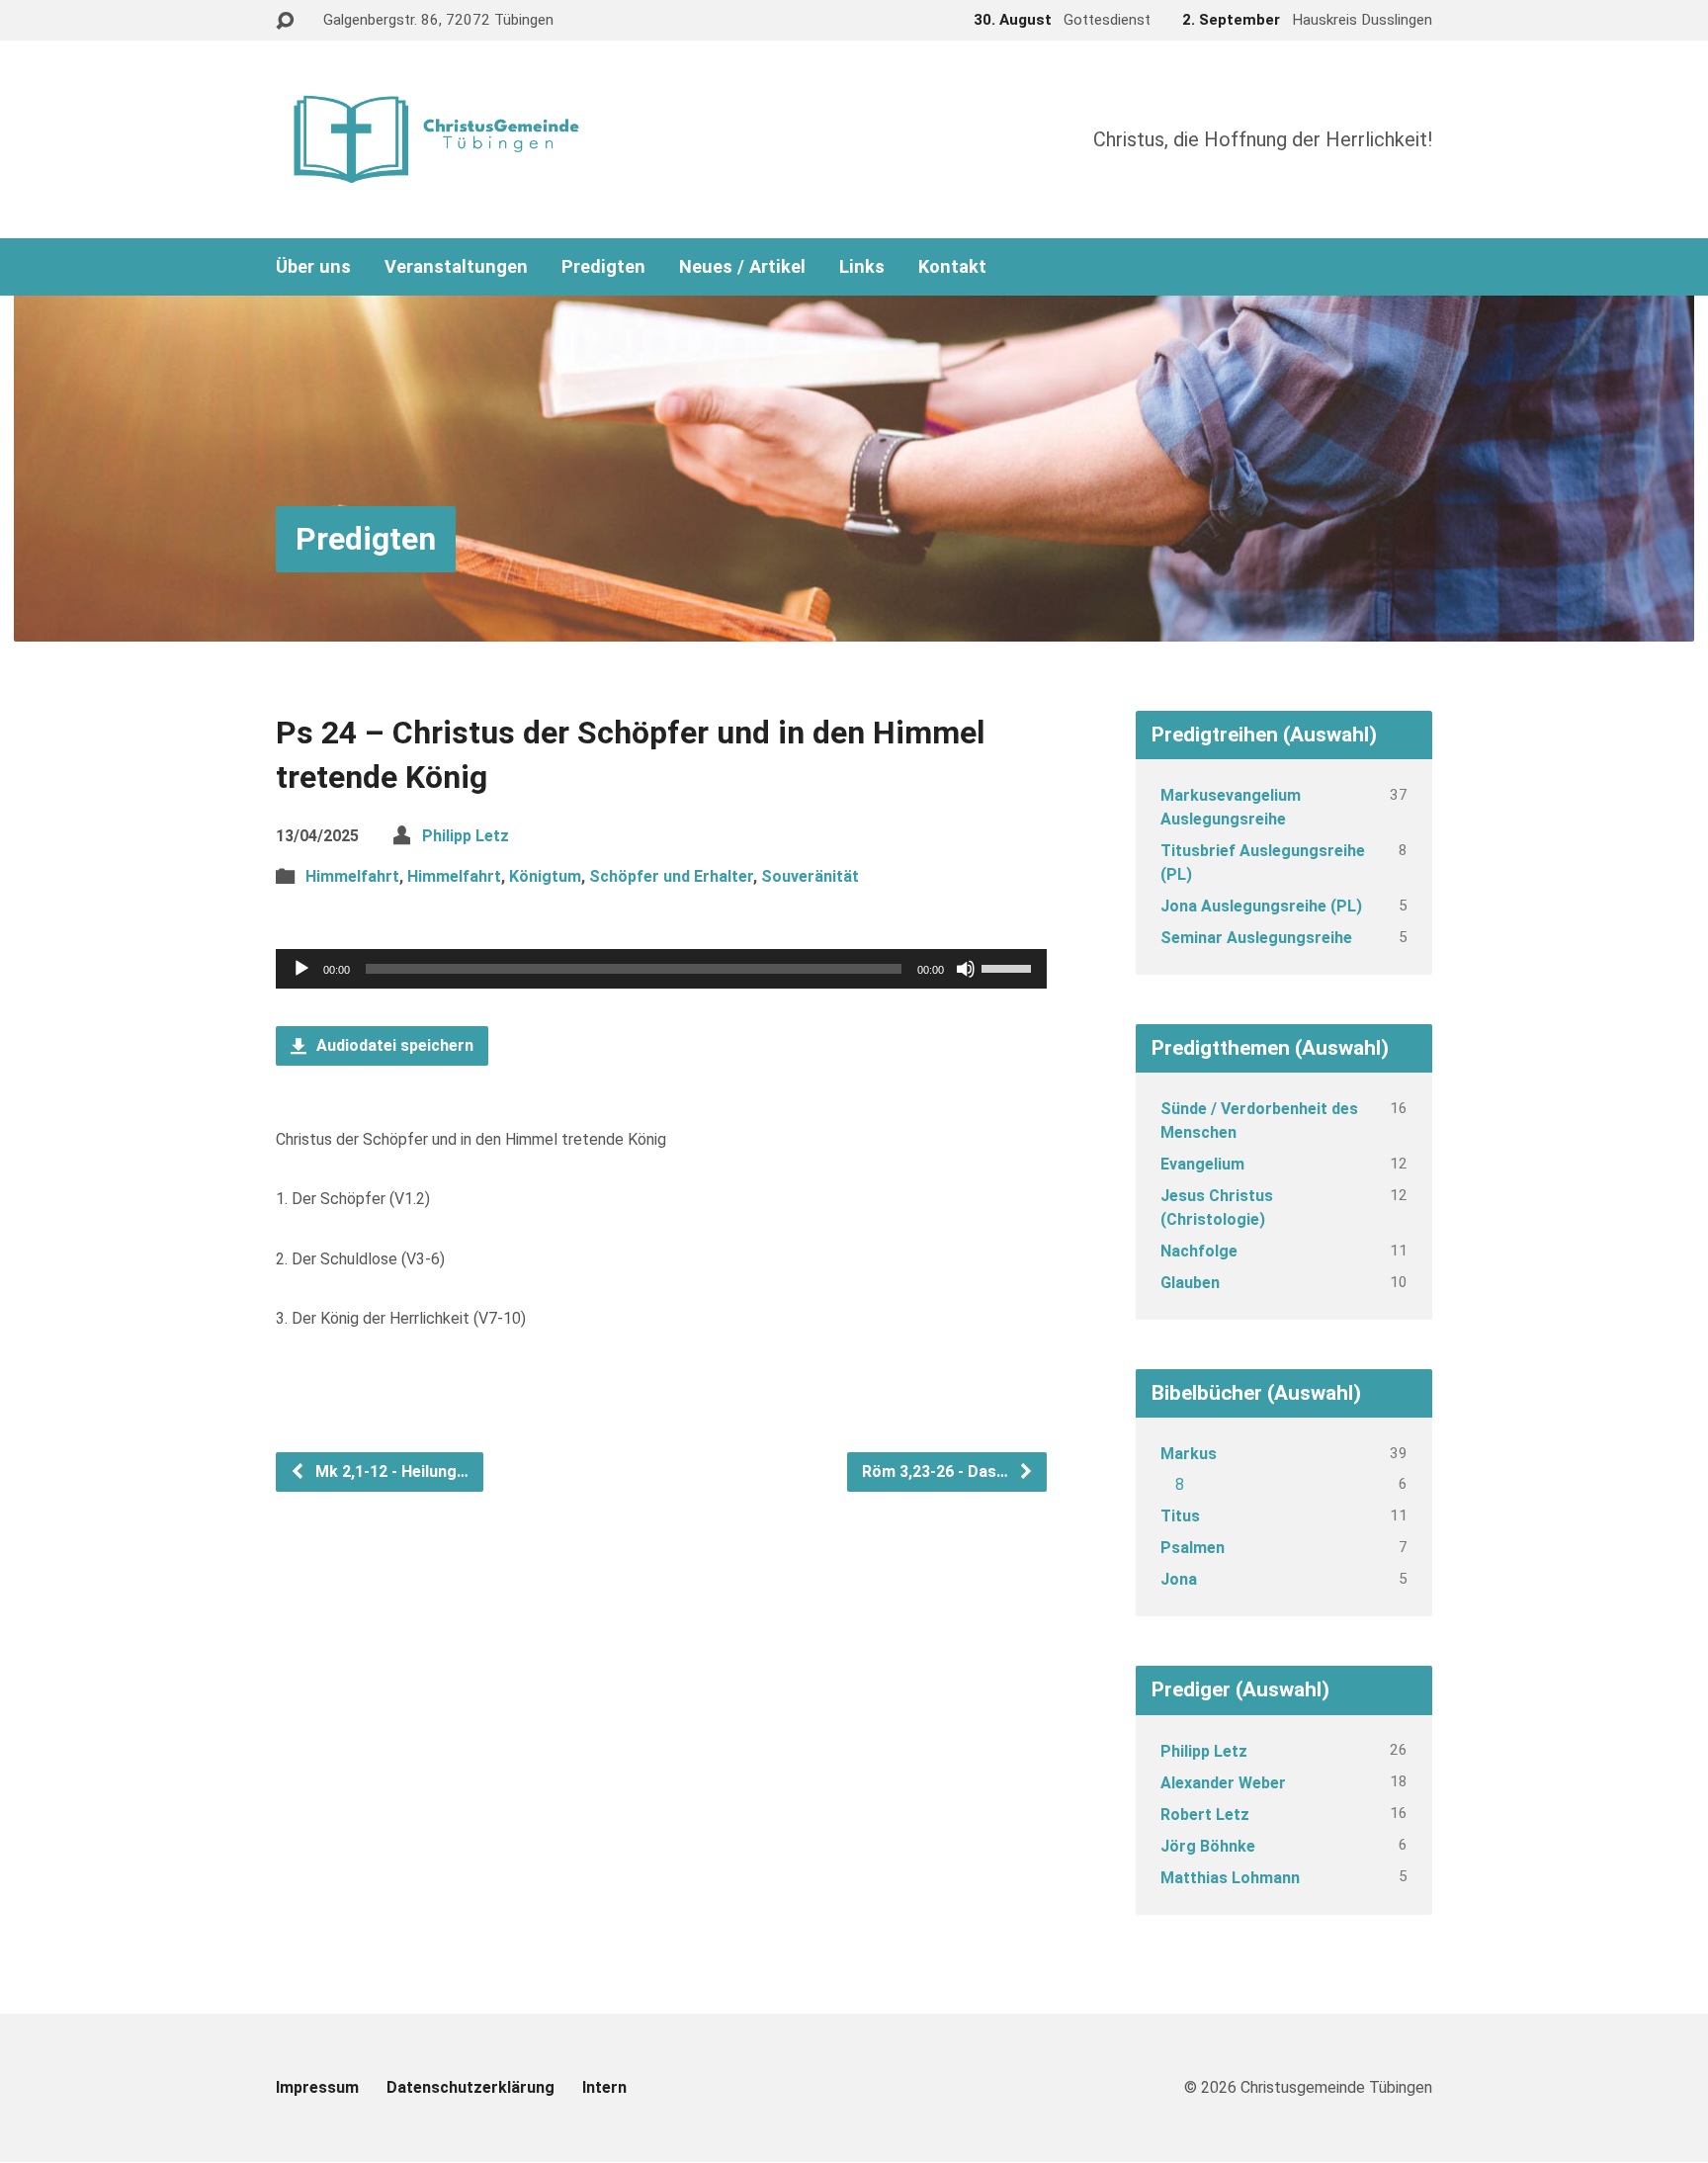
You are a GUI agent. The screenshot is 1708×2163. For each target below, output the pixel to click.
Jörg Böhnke (1208, 1846)
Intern (604, 2087)
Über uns (313, 267)
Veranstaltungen (456, 267)
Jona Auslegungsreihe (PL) (1261, 906)
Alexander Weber (1223, 1783)
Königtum (545, 876)
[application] (661, 969)
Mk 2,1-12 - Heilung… (390, 1471)
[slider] (1009, 967)
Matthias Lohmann (1230, 1878)
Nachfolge (1199, 1251)
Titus (1180, 1516)
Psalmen (1193, 1548)
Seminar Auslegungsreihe (1256, 938)
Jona (1179, 1579)
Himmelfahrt (352, 876)
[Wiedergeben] (301, 969)
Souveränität (810, 876)
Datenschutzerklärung (470, 2087)
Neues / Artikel (742, 267)
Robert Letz (1205, 1815)
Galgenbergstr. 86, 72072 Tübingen (438, 20)
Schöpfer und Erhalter (671, 876)
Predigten (603, 267)
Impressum (317, 2087)
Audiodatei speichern (393, 1045)
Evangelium (1202, 1164)
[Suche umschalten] (285, 21)
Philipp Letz (466, 836)
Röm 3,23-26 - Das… (937, 1471)
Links (862, 267)
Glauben (1190, 1283)
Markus (1189, 1454)
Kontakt (952, 267)
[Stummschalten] (966, 969)
